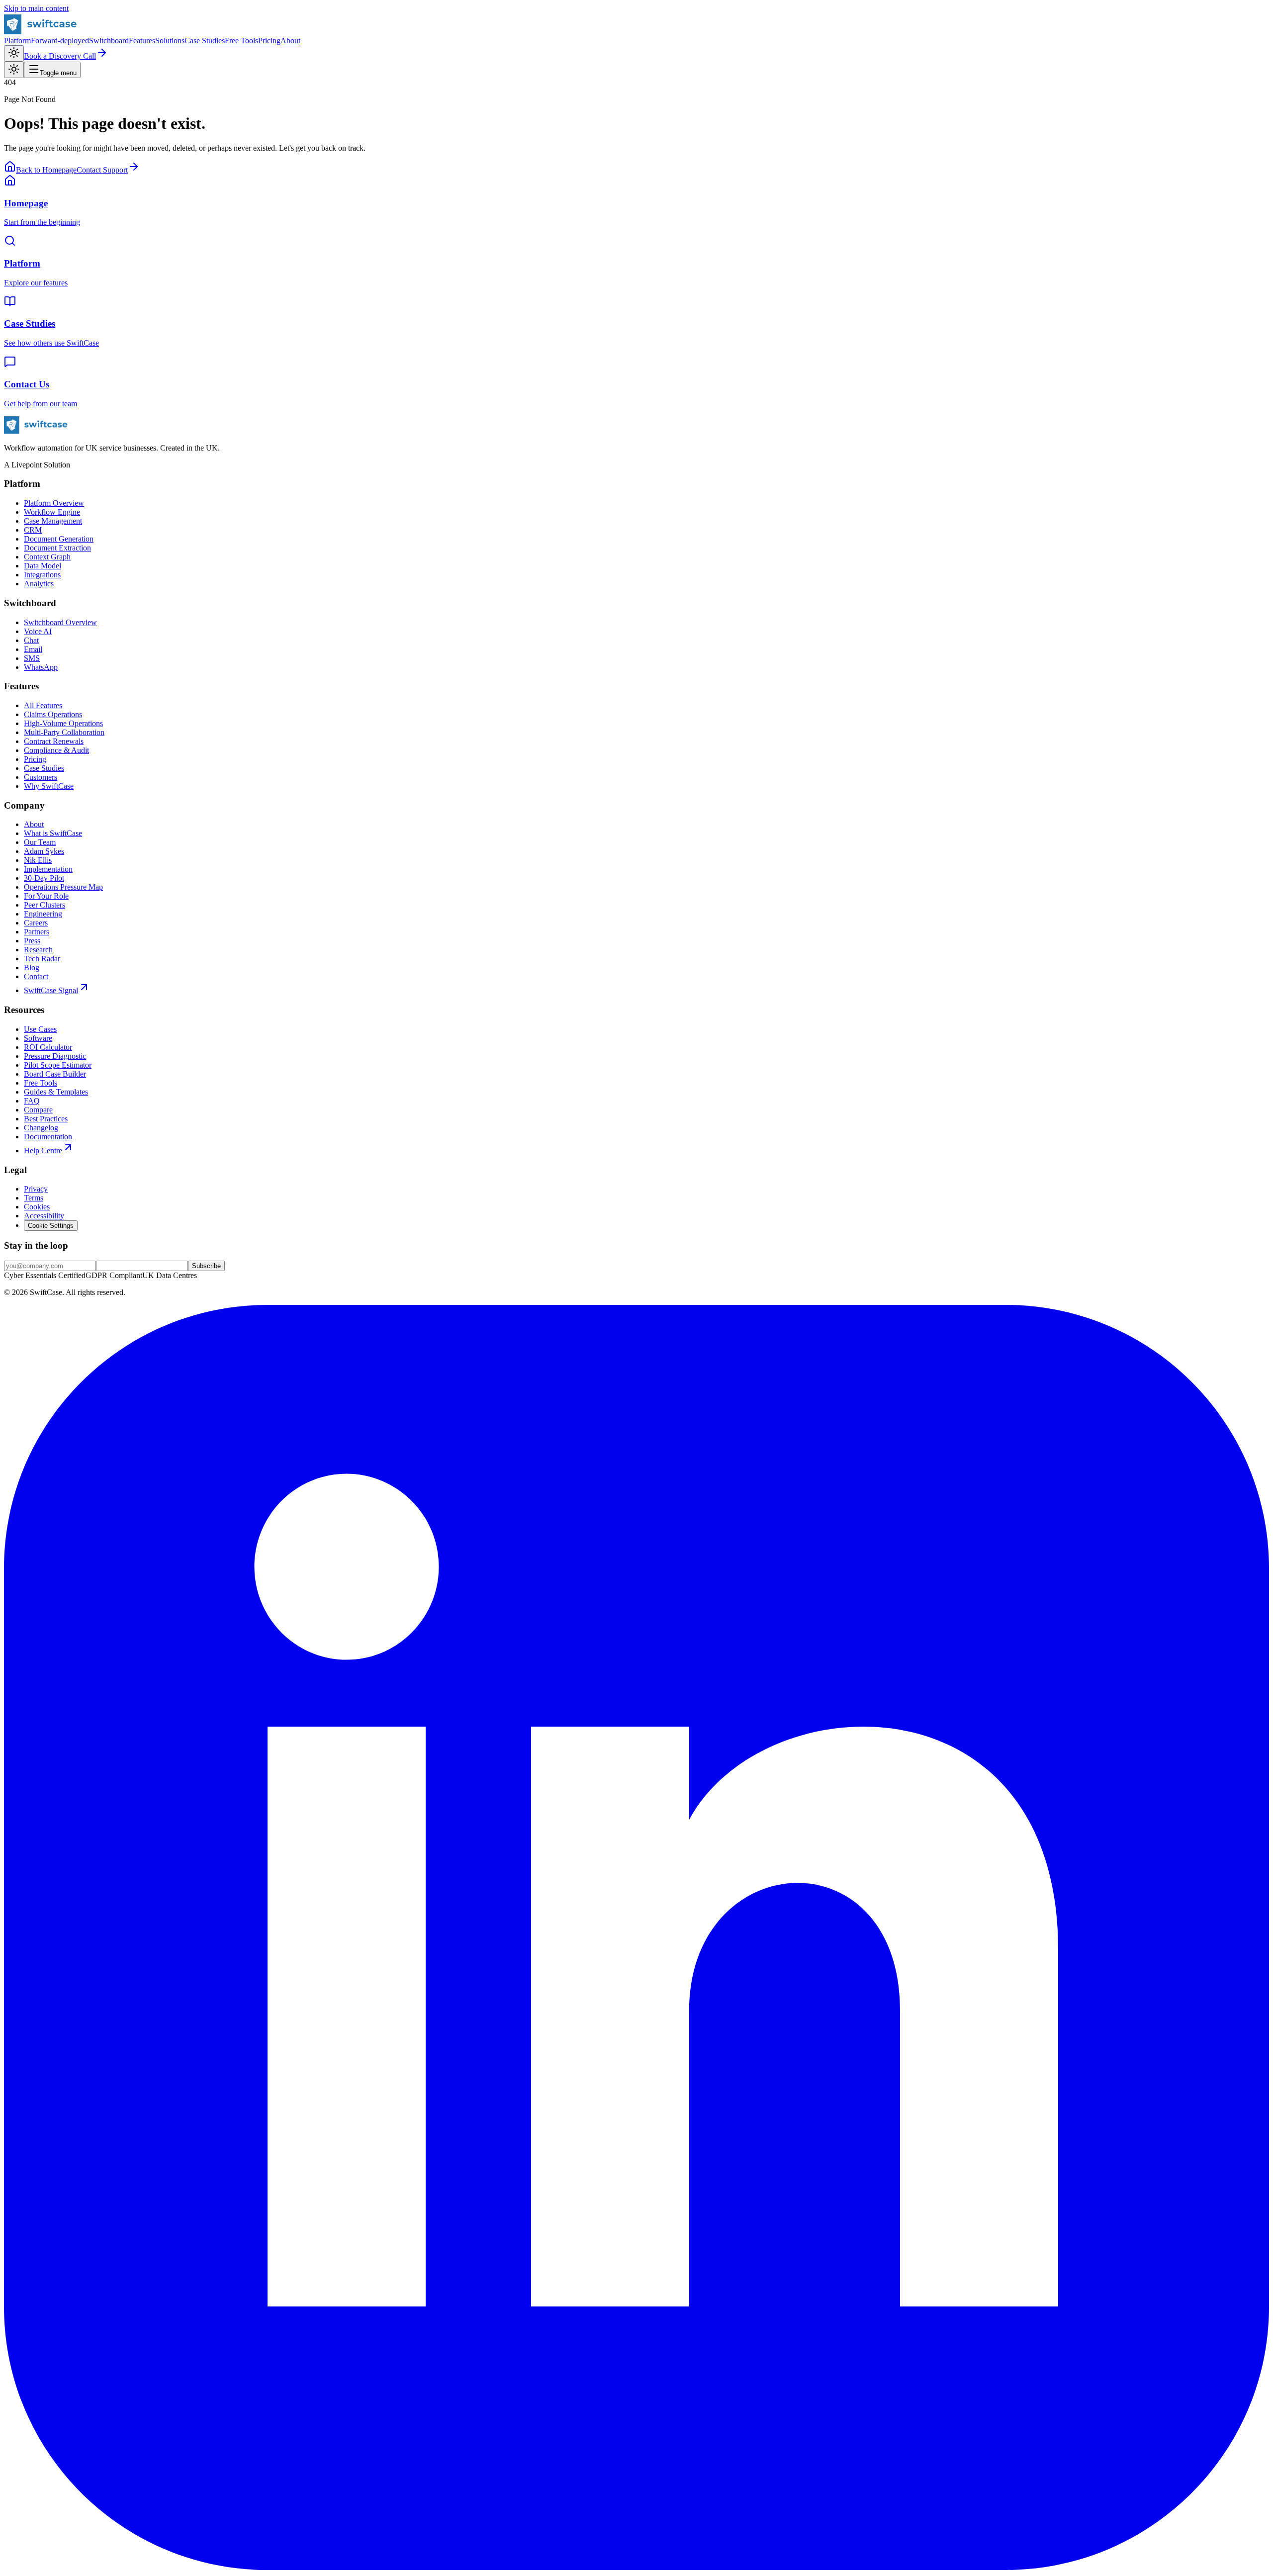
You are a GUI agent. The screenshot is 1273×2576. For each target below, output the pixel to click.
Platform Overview (54, 503)
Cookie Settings (51, 1226)
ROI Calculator (48, 1047)
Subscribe (206, 1266)
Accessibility (44, 1216)
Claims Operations (53, 714)
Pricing (269, 41)
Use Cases (40, 1029)
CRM (33, 530)
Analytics (39, 584)
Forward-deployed (60, 41)
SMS (32, 658)
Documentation (48, 1137)
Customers (41, 777)
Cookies (37, 1207)
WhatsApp (41, 667)
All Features (43, 705)
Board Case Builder (55, 1074)
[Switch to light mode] (14, 53)
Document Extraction (57, 548)
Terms (34, 1198)
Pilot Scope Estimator (58, 1065)
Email (33, 649)
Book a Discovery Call (60, 56)
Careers (36, 923)
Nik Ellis (38, 860)
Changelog (41, 1128)
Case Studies (205, 41)
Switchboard (109, 41)
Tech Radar (42, 959)
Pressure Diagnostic (55, 1056)
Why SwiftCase (49, 786)
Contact (36, 976)
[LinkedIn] (636, 2567)
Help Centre (43, 1150)
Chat (31, 640)
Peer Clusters (45, 905)
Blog (32, 967)
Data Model (43, 566)
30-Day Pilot (44, 878)
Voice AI (38, 631)
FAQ (32, 1101)
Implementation (48, 869)
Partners (37, 932)
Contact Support (102, 170)
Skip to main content (36, 8)
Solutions (170, 41)
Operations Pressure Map (63, 887)
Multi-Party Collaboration (64, 732)
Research (38, 950)
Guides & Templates (56, 1092)
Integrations (42, 575)
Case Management (53, 521)
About (290, 41)
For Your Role (46, 896)
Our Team (40, 842)
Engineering (43, 914)
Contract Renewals (54, 741)
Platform (17, 41)
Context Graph (47, 557)
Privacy (36, 1189)
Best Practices (46, 1119)
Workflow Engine (52, 512)
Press (32, 941)
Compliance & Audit (56, 750)
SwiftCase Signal (51, 990)
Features (142, 41)
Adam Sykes (44, 851)
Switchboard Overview (60, 622)
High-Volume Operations (63, 723)
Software (38, 1038)
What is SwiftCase (53, 833)
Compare (38, 1110)
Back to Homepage (46, 170)
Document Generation (59, 539)
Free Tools (241, 41)
